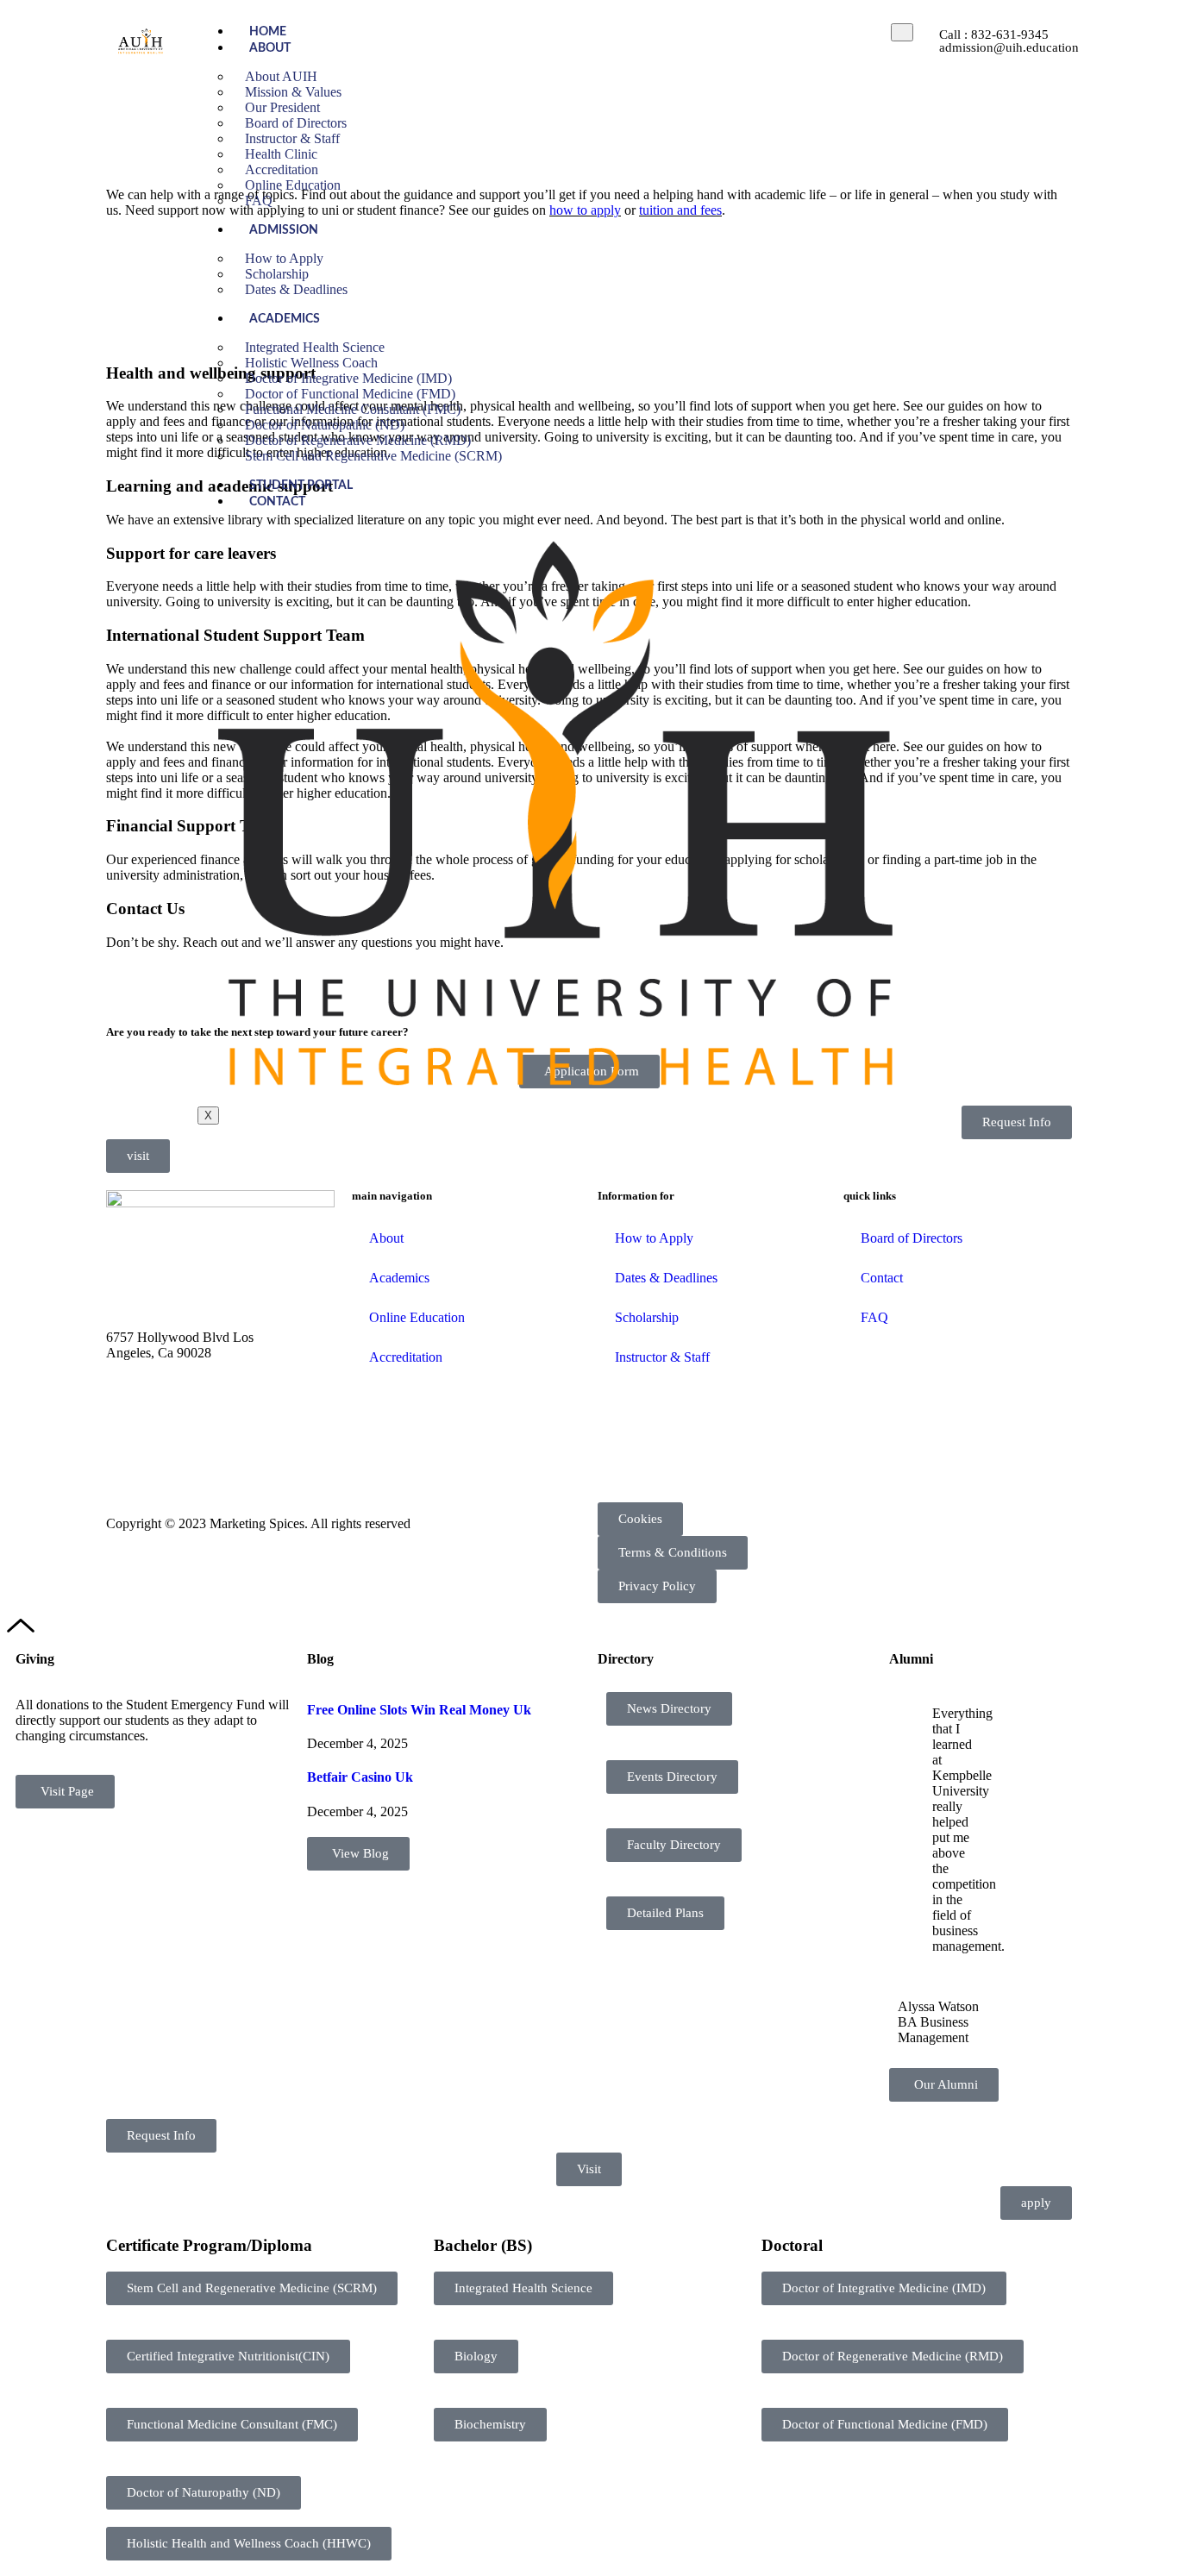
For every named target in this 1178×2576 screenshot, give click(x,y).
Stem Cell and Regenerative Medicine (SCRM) (373, 456)
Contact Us (145, 909)
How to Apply (654, 1238)
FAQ (259, 201)
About (270, 48)
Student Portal (301, 486)
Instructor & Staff (662, 1357)
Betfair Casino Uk (360, 1777)
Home (268, 32)
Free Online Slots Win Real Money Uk (419, 1710)
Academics (285, 319)
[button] (252, 2288)
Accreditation (406, 1357)
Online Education (293, 185)
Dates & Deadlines (296, 289)
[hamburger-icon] (902, 32)
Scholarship (647, 1317)
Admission (284, 230)
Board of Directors (912, 1238)
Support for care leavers (191, 553)
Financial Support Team (192, 826)
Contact (277, 502)
